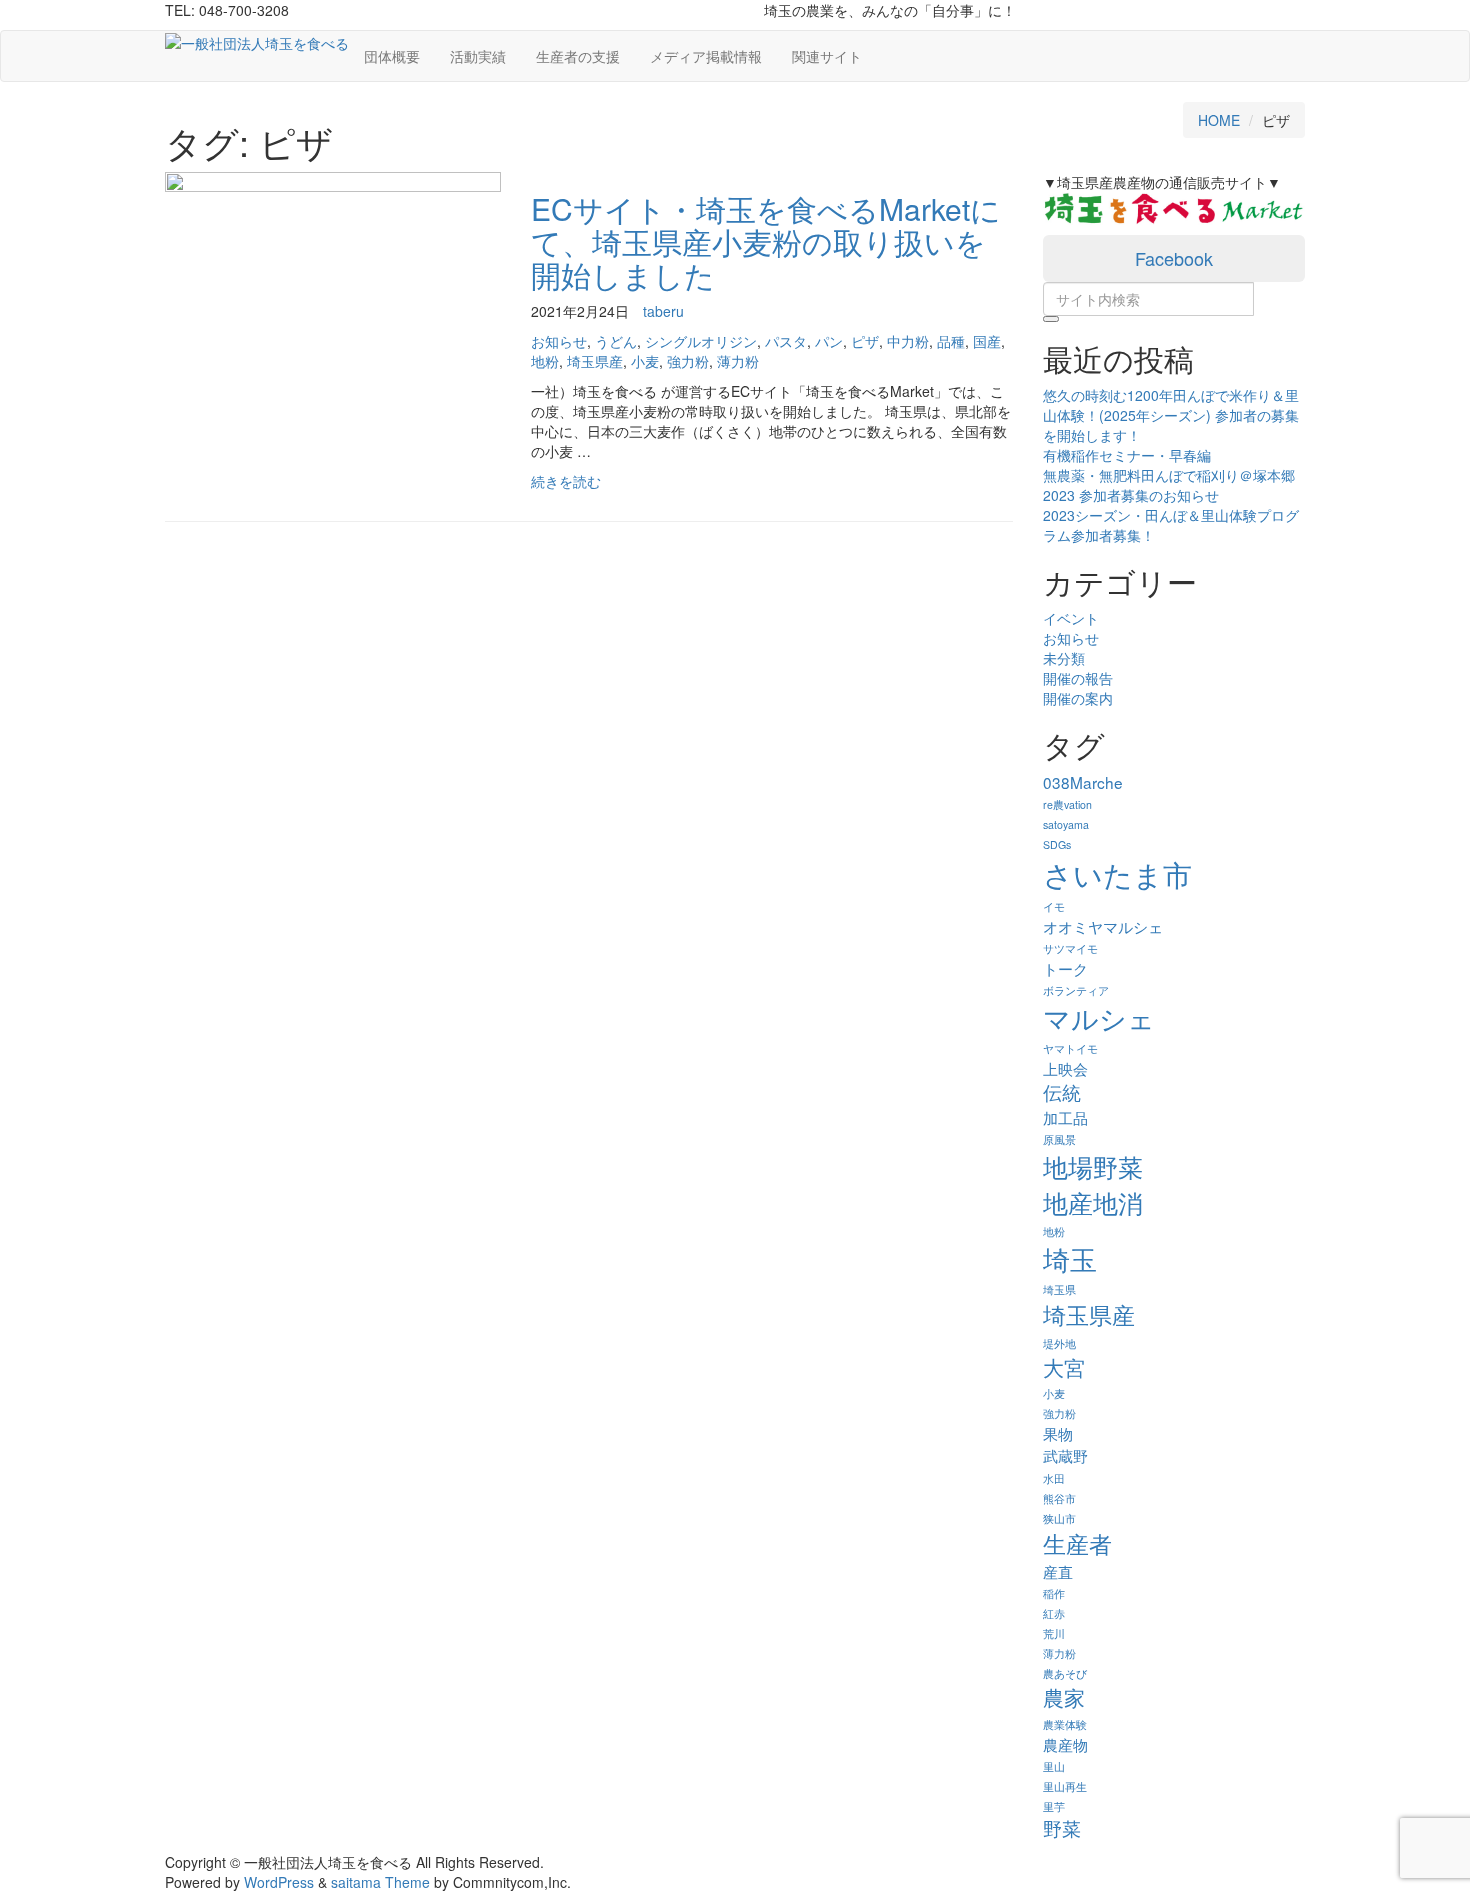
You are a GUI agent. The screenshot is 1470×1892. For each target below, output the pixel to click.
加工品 (1065, 1117)
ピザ (865, 341)
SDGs (1057, 844)
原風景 (1059, 1139)
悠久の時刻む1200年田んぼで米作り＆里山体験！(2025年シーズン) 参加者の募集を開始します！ (1171, 415)
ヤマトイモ (1070, 1048)
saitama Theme (380, 1882)
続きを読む (566, 481)
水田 (1054, 1478)
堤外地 (1059, 1343)
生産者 (1077, 1543)
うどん (616, 341)
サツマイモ (1070, 948)
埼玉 (1070, 1258)
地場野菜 (1093, 1166)
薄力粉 (738, 361)
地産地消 (1093, 1202)
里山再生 (1065, 1786)
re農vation (1067, 804)
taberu (663, 311)
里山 (1054, 1766)
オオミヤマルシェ (1103, 926)
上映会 (1065, 1068)
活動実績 (478, 56)
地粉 (545, 361)
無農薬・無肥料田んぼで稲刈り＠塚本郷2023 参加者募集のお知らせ (1169, 485)
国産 (987, 341)
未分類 (1064, 658)
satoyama (1066, 824)
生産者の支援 (578, 56)
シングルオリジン (701, 341)
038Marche (1083, 782)
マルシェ (1099, 1017)
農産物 (1065, 1744)
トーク (1065, 968)
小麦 (645, 361)
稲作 (1054, 1593)
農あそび (1065, 1673)
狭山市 (1059, 1518)
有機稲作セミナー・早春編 (1127, 455)
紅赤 (1054, 1613)
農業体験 (1065, 1724)
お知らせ (559, 341)
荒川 (1054, 1633)
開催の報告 (1078, 678)
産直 (1058, 1571)
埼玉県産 (595, 361)
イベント (1071, 618)
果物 (1058, 1433)
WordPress (279, 1882)
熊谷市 (1059, 1498)
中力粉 (908, 341)
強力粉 (688, 361)
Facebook (1174, 258)
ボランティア (1076, 990)
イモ (1054, 906)
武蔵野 (1065, 1455)
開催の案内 (1078, 698)
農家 (1064, 1697)
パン (829, 341)
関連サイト (827, 56)
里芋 (1054, 1806)
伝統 (1062, 1092)
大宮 (1064, 1367)
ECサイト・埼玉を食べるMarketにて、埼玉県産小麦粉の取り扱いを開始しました (766, 241)
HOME (1219, 120)
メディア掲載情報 (706, 56)
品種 (951, 341)
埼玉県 (1059, 1289)
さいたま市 (1117, 873)
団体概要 (392, 56)
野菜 (1062, 1828)
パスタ (786, 341)
